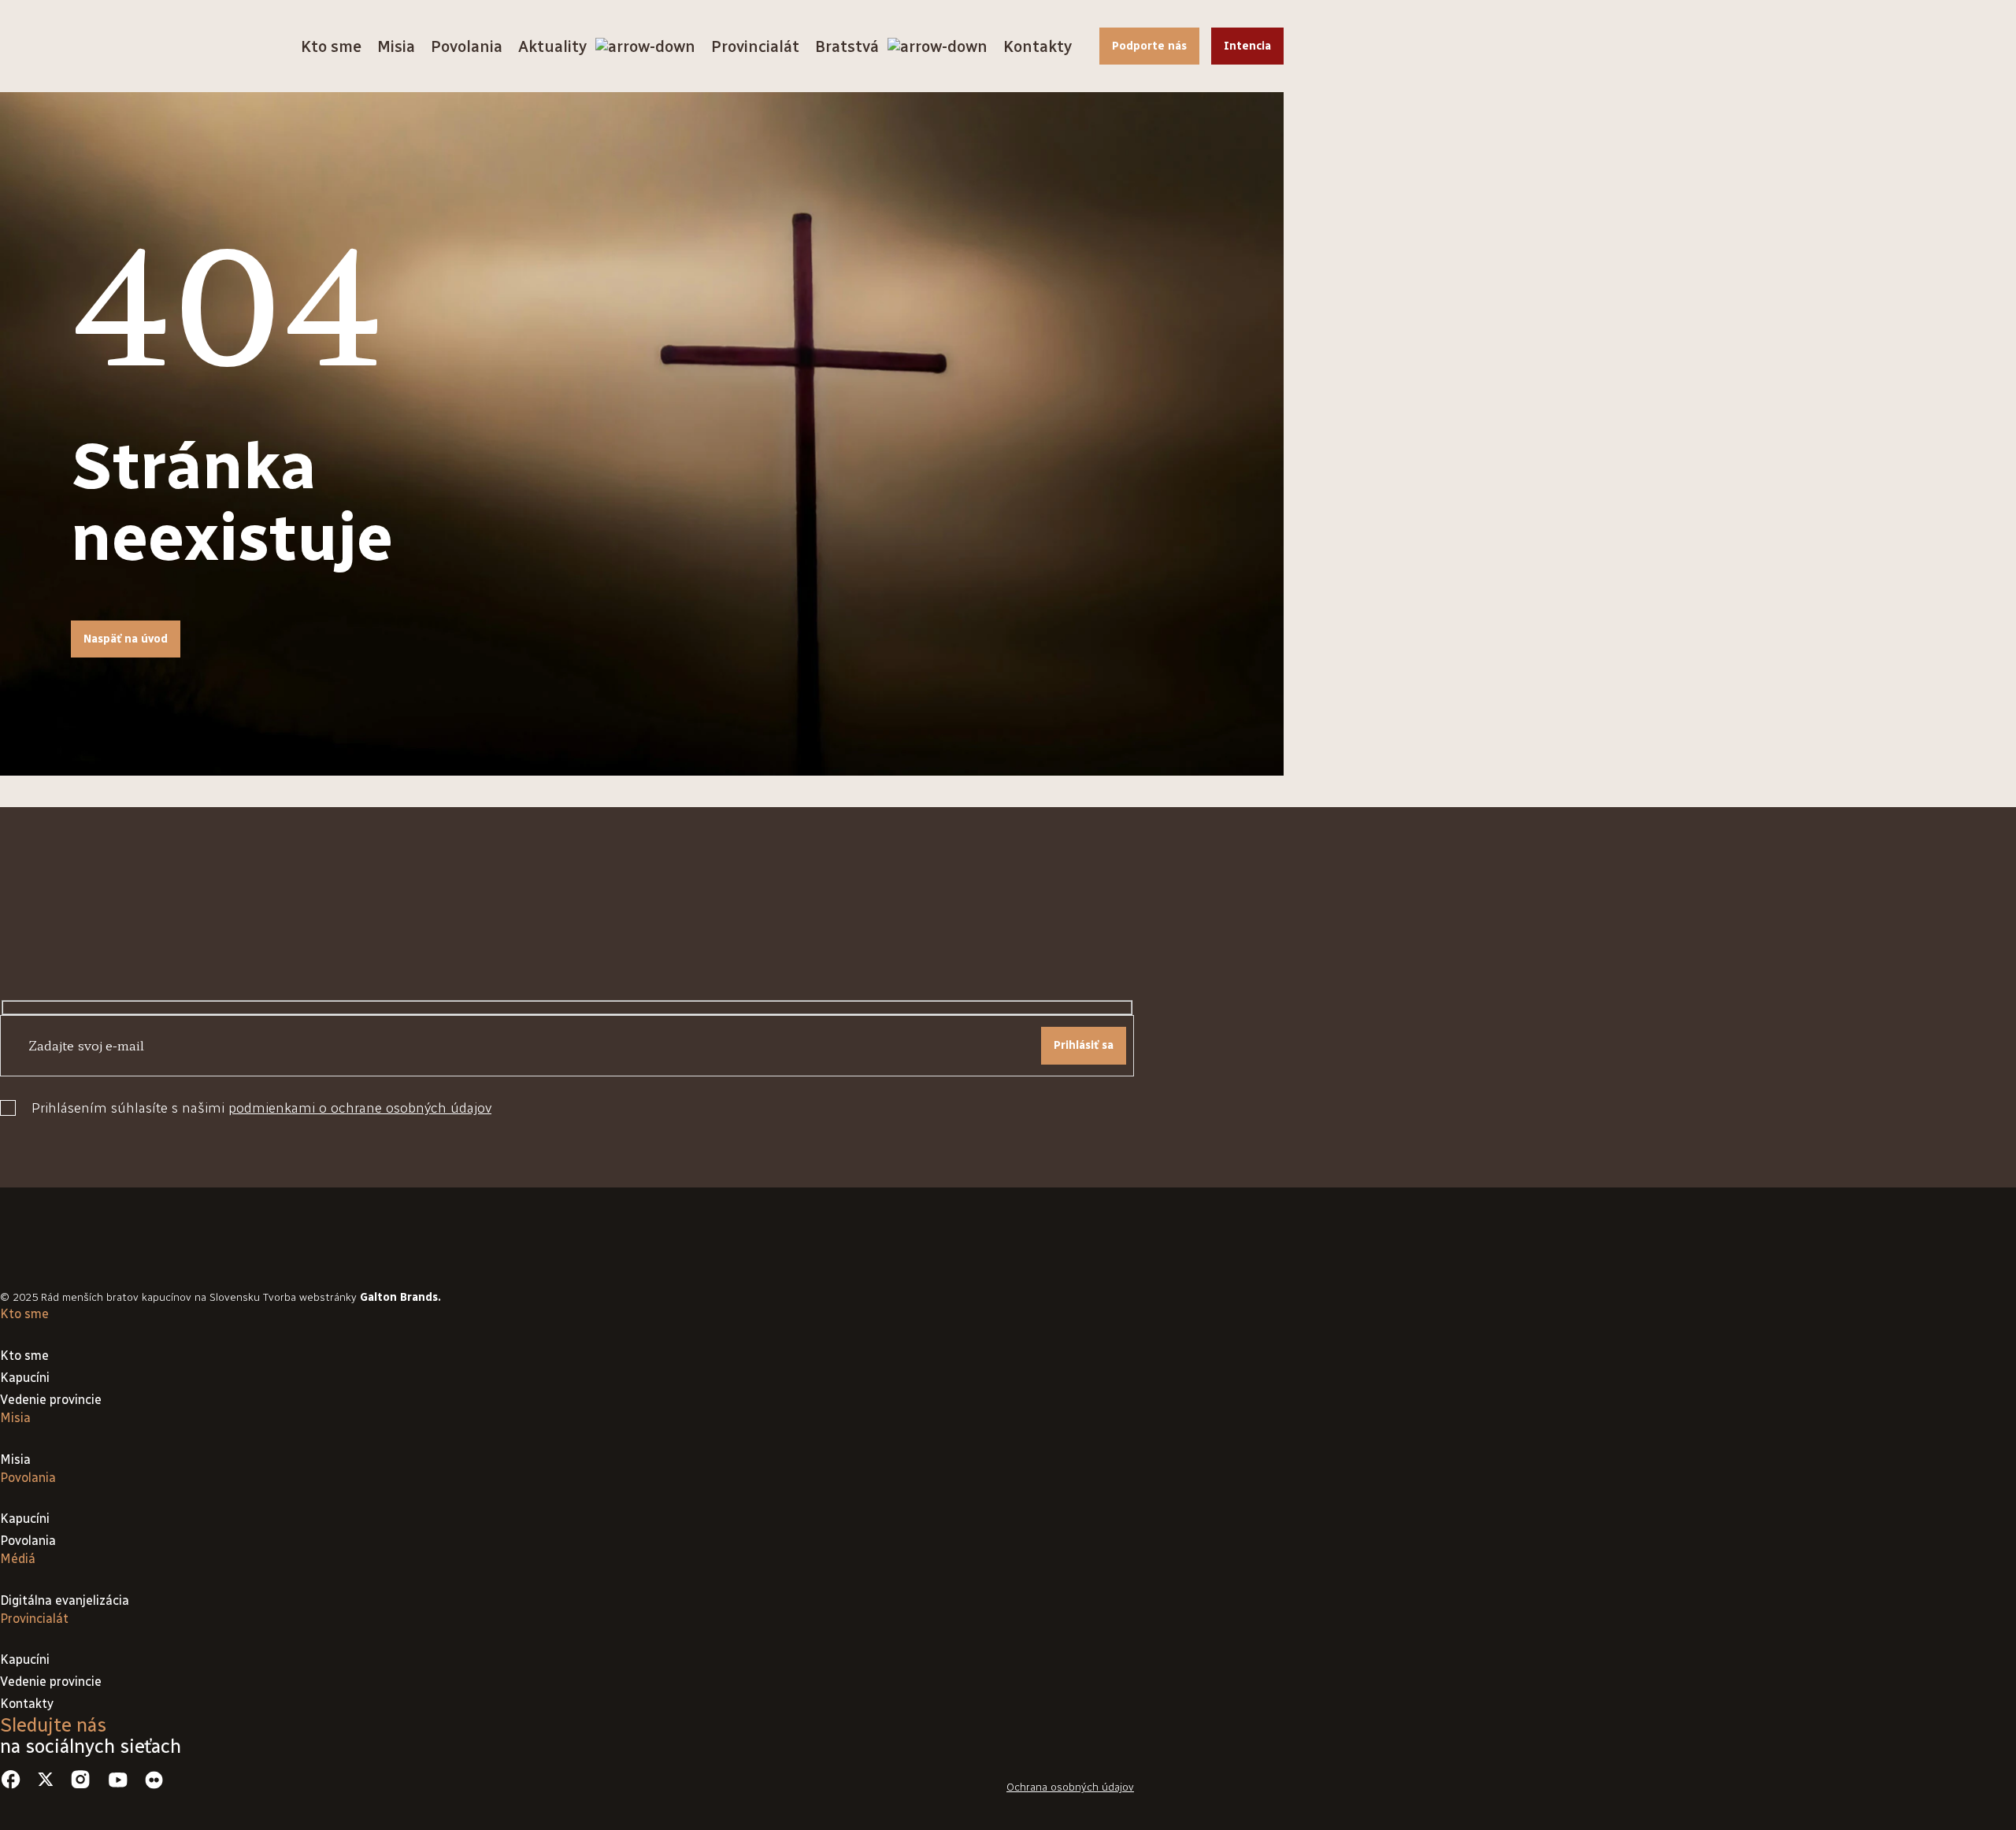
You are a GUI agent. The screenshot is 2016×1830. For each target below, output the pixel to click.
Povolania (467, 46)
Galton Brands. (400, 1297)
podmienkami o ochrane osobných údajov (360, 1108)
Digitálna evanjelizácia (65, 1600)
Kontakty (1038, 46)
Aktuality (552, 46)
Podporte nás (1149, 46)
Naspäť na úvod (126, 639)
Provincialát (755, 46)
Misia (396, 46)
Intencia (1247, 46)
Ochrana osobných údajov (1070, 1787)
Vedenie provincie (51, 1400)
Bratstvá (847, 46)
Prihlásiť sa (1084, 1045)
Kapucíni (25, 1378)
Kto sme (331, 46)
